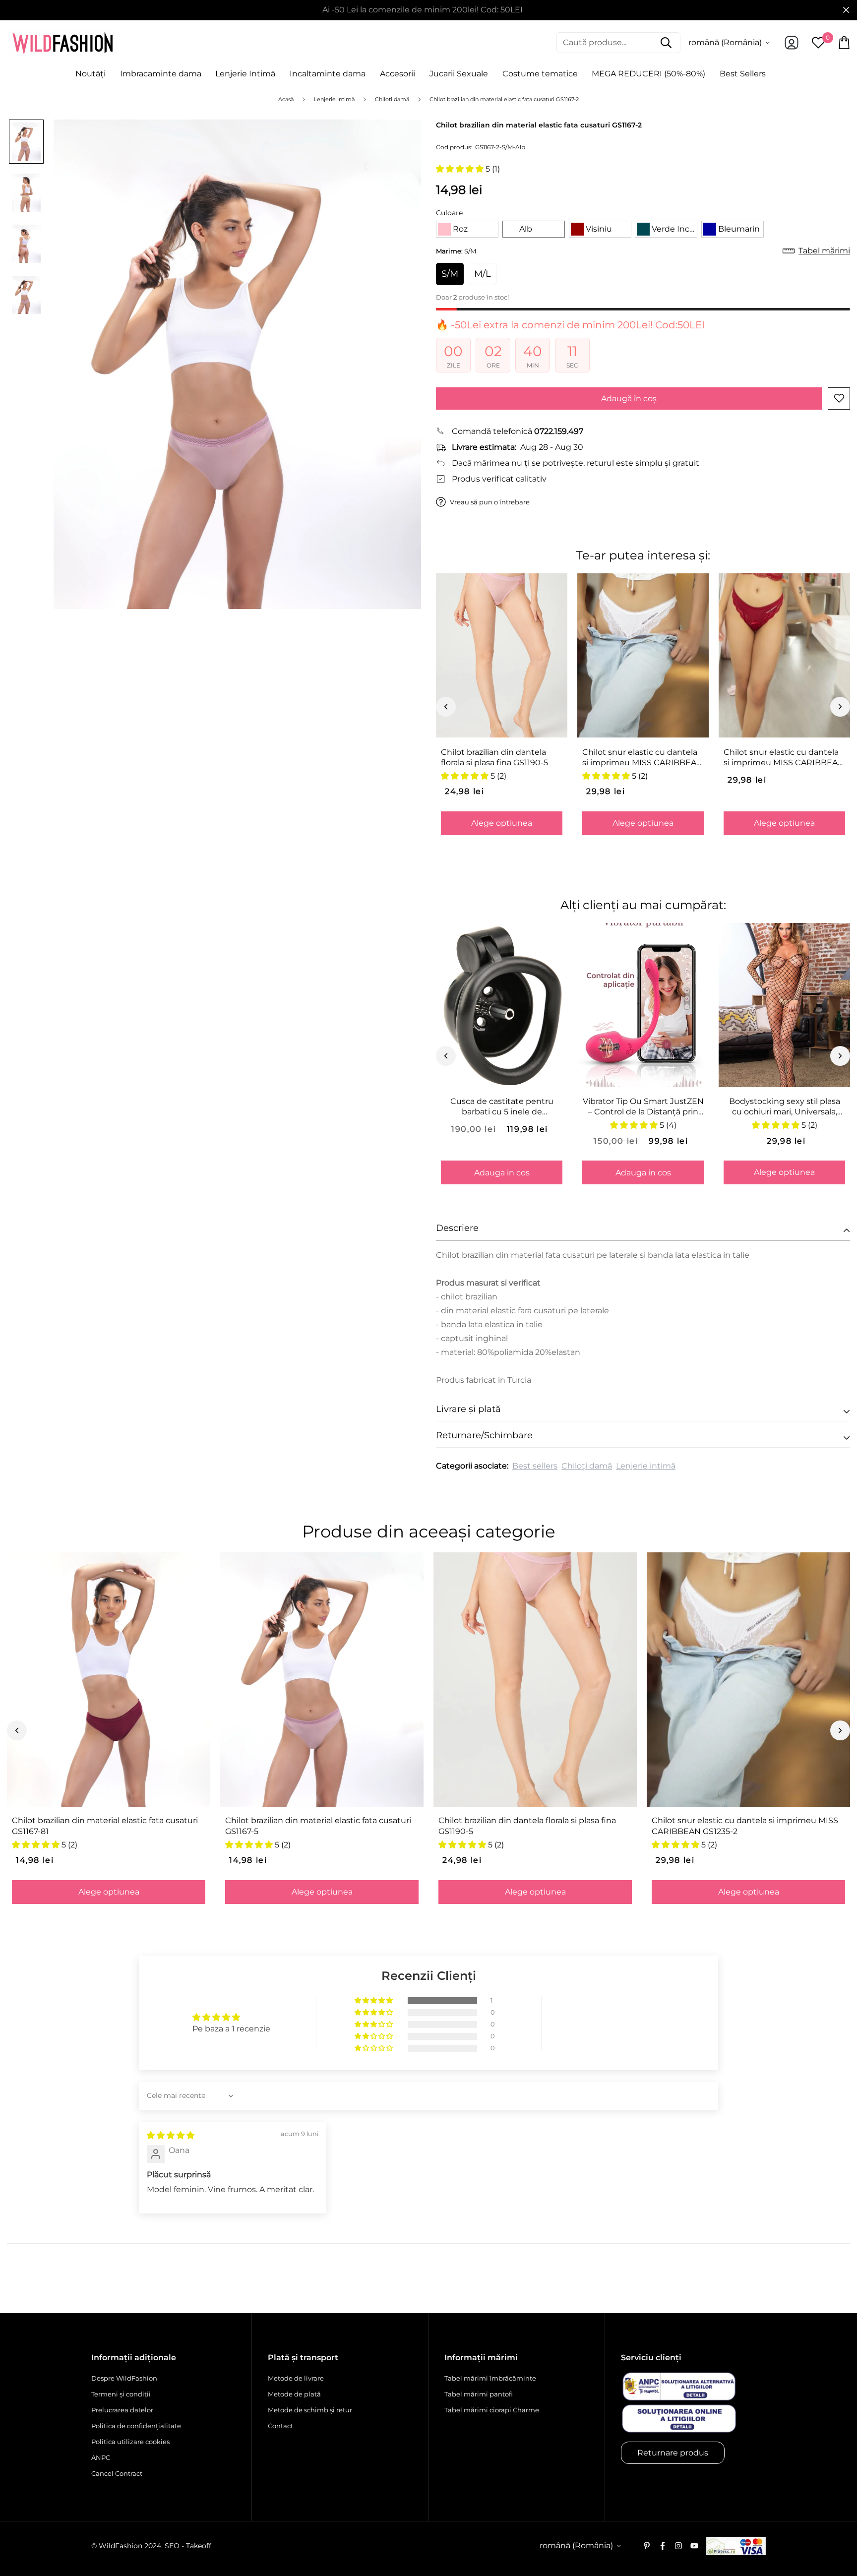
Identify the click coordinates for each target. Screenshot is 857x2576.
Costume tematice (540, 74)
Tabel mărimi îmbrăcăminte (490, 2378)
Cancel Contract (117, 2473)
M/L (483, 274)
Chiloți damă (587, 1466)
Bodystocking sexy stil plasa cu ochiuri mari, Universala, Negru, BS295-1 (785, 1107)
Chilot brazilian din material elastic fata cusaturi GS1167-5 (318, 1826)
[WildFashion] (62, 43)
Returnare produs (673, 2453)
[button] (461, 169)
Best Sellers (743, 74)
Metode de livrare (296, 2378)
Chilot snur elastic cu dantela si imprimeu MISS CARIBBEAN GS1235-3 (784, 758)
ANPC (101, 2457)
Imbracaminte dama (161, 74)
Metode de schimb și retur (310, 2410)
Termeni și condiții (121, 2394)
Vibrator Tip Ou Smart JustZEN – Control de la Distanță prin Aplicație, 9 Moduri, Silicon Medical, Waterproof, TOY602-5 (643, 1107)
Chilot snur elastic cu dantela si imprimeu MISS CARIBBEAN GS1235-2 (643, 758)
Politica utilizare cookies (130, 2442)
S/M (450, 274)
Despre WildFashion (124, 2378)
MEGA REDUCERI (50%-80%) (648, 74)
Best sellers (535, 1466)
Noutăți (91, 74)
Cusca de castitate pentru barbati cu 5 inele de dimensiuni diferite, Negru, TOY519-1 (502, 1107)
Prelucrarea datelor (122, 2410)
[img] (171, 2135)
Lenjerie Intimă (245, 74)
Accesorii (398, 74)
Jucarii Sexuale (459, 74)
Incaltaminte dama (328, 74)
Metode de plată (294, 2394)
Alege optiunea (502, 823)
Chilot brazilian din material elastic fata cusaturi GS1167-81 (105, 1826)
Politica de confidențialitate (136, 2426)
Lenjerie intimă (646, 1466)
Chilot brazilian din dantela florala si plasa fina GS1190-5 (494, 757)
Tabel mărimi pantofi (479, 2394)
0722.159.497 (559, 431)
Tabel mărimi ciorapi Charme (492, 2410)
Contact (280, 2426)
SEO (172, 2546)
